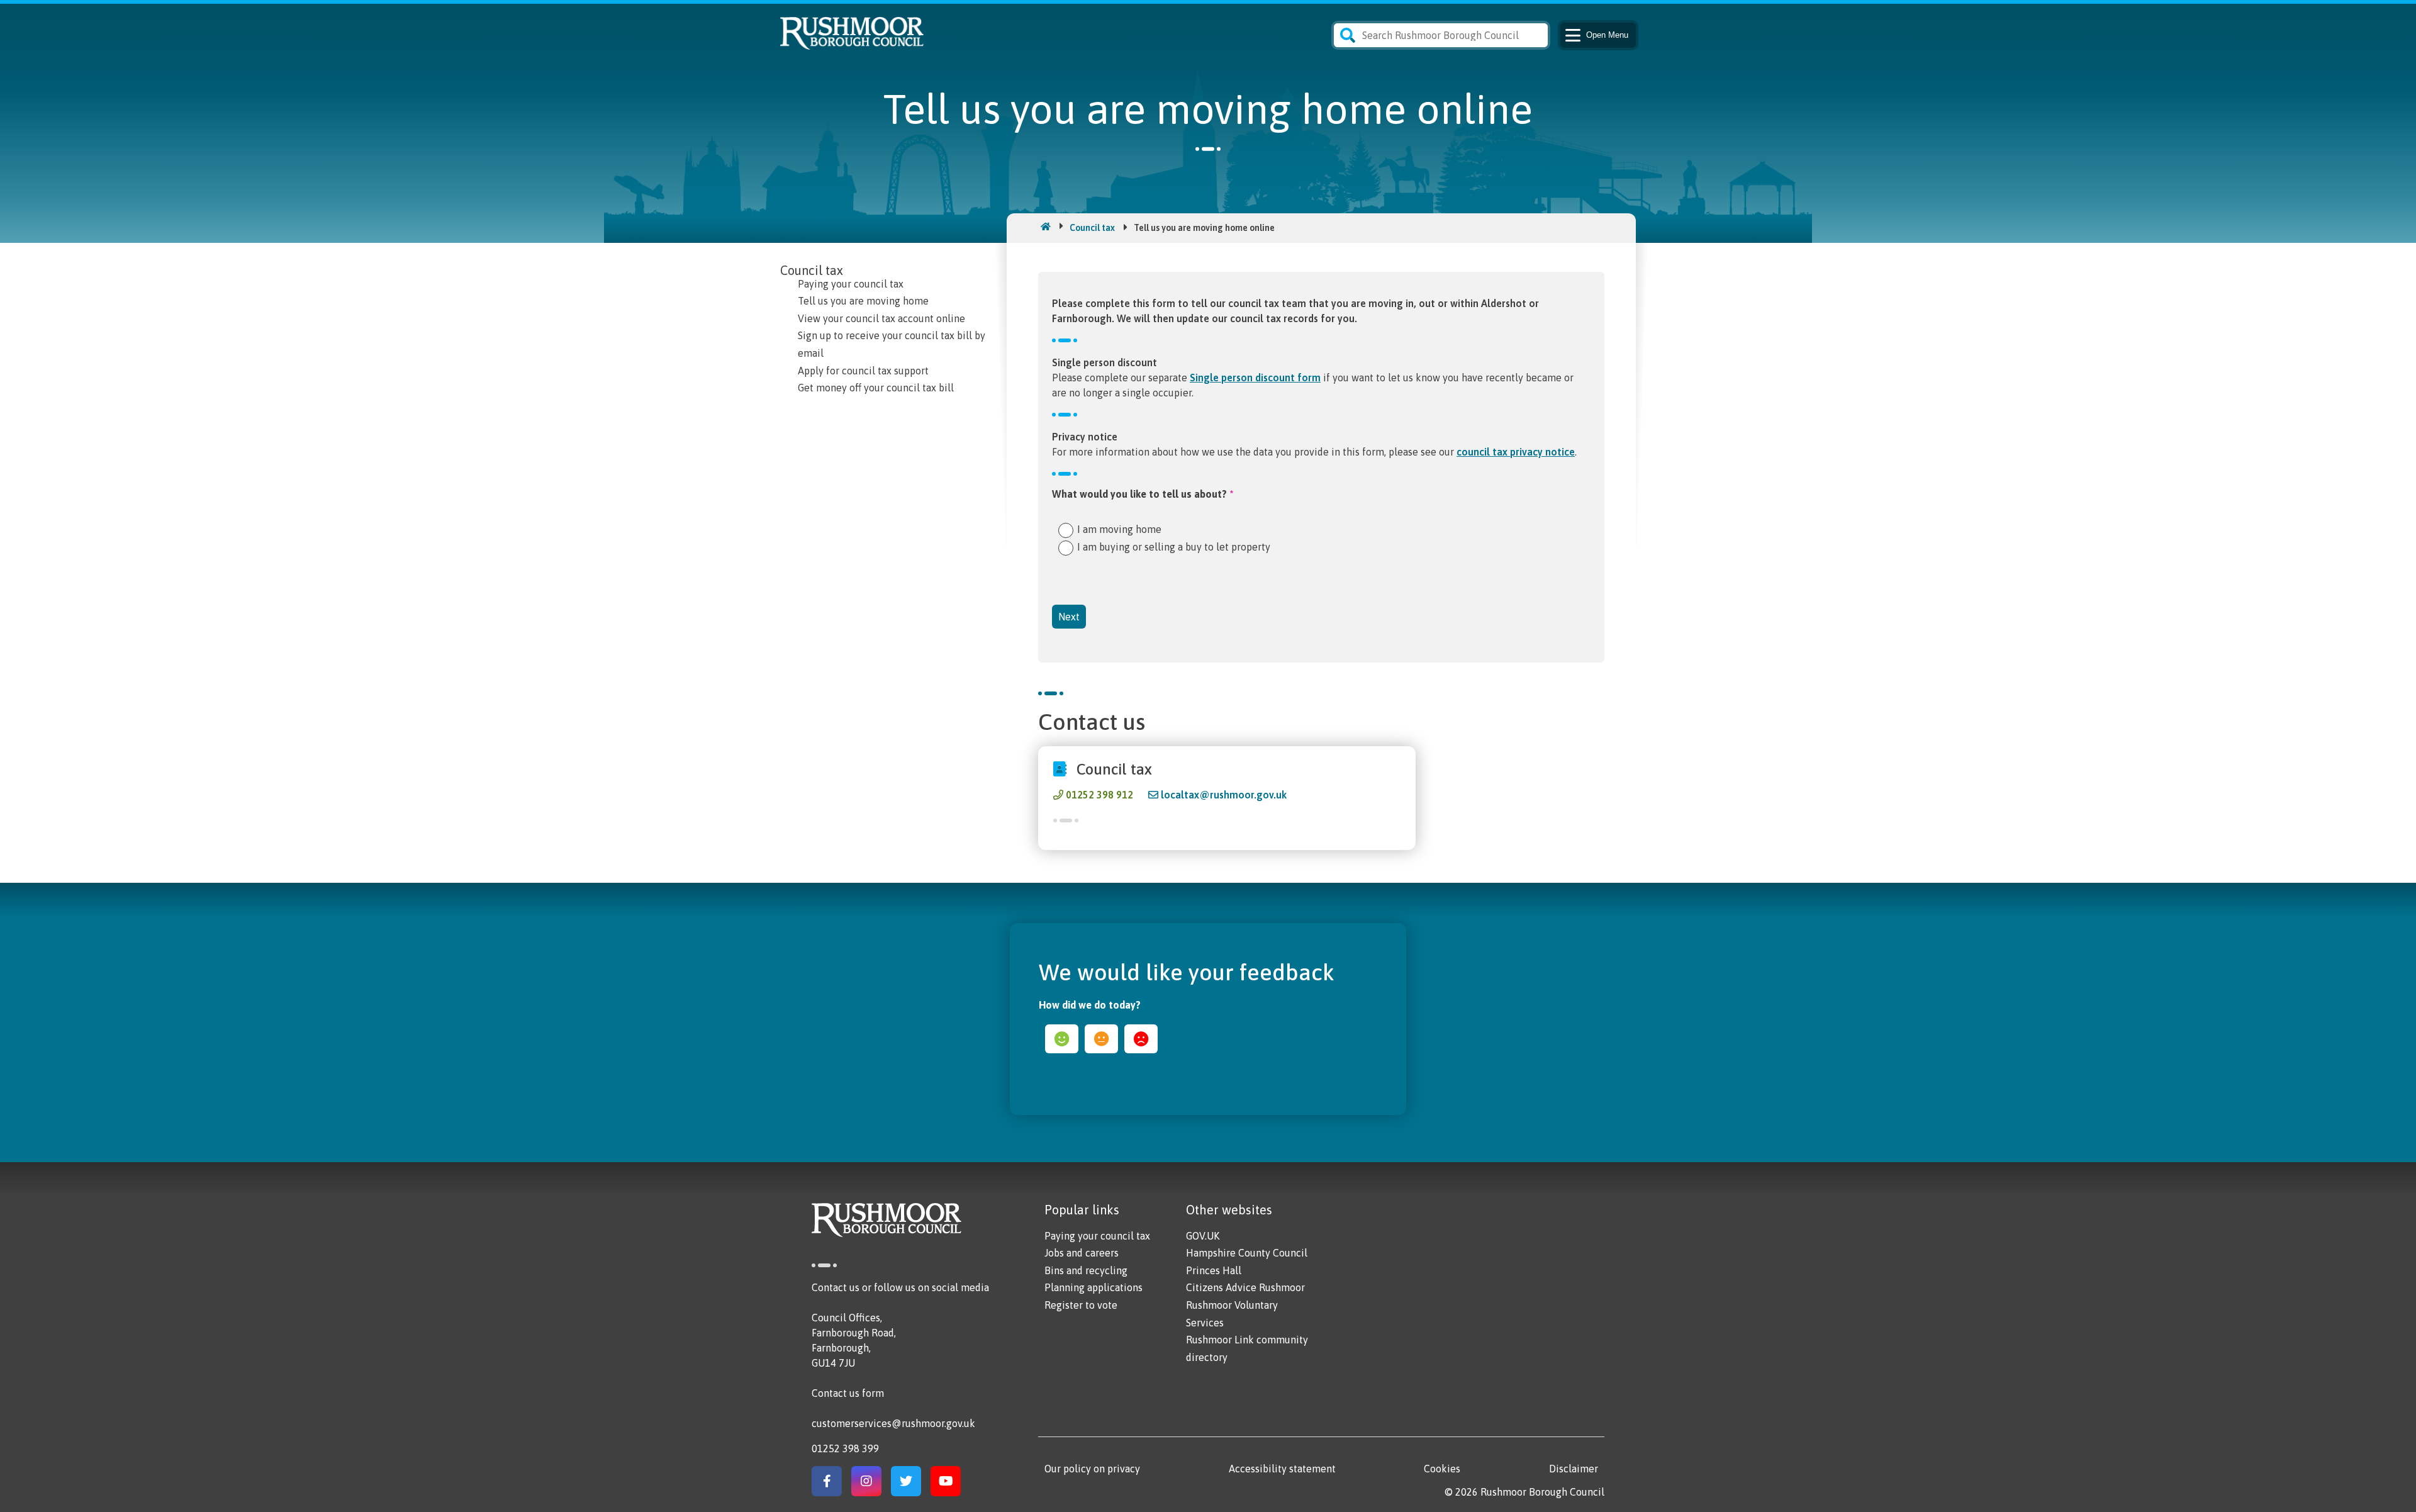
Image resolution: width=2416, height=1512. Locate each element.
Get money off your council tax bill (876, 388)
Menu (1607, 35)
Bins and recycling (1086, 1270)
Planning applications (1093, 1287)
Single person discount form (1255, 378)
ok (1101, 1039)
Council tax (1092, 228)
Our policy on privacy (1092, 1469)
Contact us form (848, 1393)
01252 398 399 (845, 1448)
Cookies (1442, 1469)
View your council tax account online (881, 318)
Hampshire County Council (1247, 1253)
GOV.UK (1203, 1236)
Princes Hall (1214, 1270)
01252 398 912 (1099, 795)
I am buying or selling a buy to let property (1174, 546)
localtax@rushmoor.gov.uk (1224, 795)
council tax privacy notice (1516, 452)
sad (1141, 1039)
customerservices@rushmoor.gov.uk (893, 1423)
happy (1062, 1039)
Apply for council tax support (863, 371)
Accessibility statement (1282, 1469)
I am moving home (1119, 529)
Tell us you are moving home (863, 301)
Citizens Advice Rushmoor (1245, 1287)
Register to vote (1081, 1305)
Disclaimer (1574, 1469)
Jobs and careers (1082, 1253)
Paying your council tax (851, 284)
